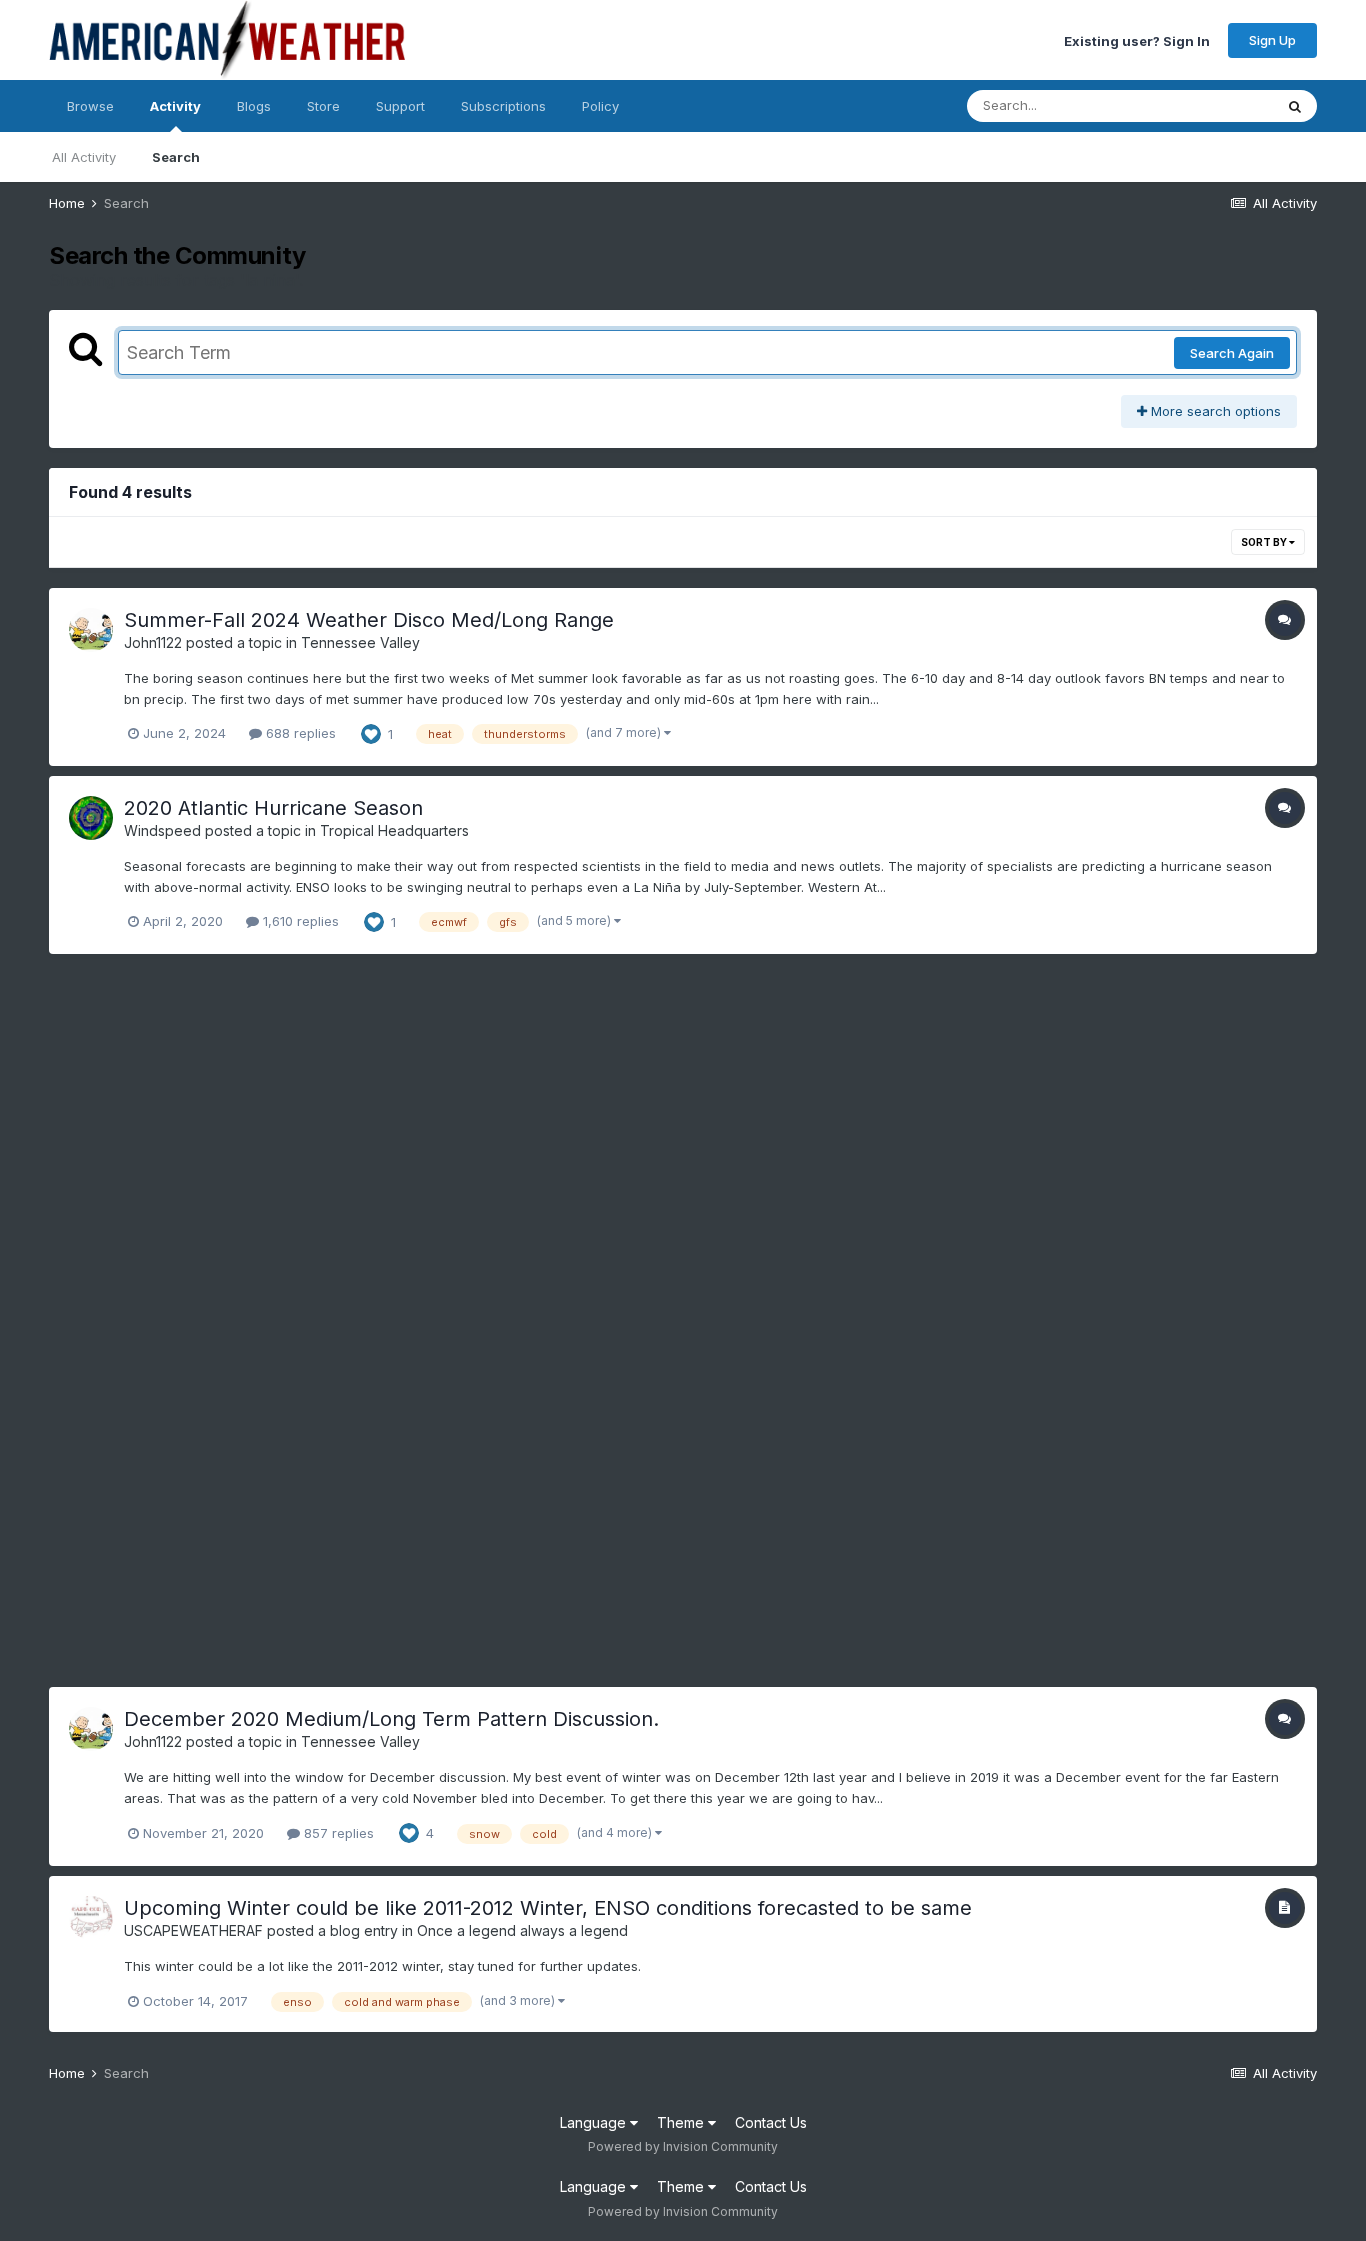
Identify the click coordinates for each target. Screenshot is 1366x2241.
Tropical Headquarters (394, 830)
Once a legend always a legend (522, 1930)
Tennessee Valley (360, 642)
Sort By (1265, 542)
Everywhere (1211, 105)
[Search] (1295, 106)
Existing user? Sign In (1137, 40)
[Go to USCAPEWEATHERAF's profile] (91, 1918)
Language (595, 2122)
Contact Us (771, 2122)
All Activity (84, 157)
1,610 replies (299, 921)
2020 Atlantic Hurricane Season (273, 808)
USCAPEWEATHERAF (193, 1930)
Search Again (1232, 353)
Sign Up (1272, 40)
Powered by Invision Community (683, 2146)
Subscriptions (503, 106)
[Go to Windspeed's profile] (91, 818)
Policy (600, 106)
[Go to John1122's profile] (91, 630)
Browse (90, 106)
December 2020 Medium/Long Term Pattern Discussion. (391, 1719)
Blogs (254, 106)
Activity (175, 106)
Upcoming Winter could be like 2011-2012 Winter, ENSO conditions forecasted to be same (548, 1908)
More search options (1214, 411)
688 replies (299, 733)
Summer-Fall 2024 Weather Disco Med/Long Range (369, 620)
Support (400, 106)
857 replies (337, 1833)
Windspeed (162, 830)
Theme (682, 2122)
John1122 (153, 642)
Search (176, 157)
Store (323, 106)
